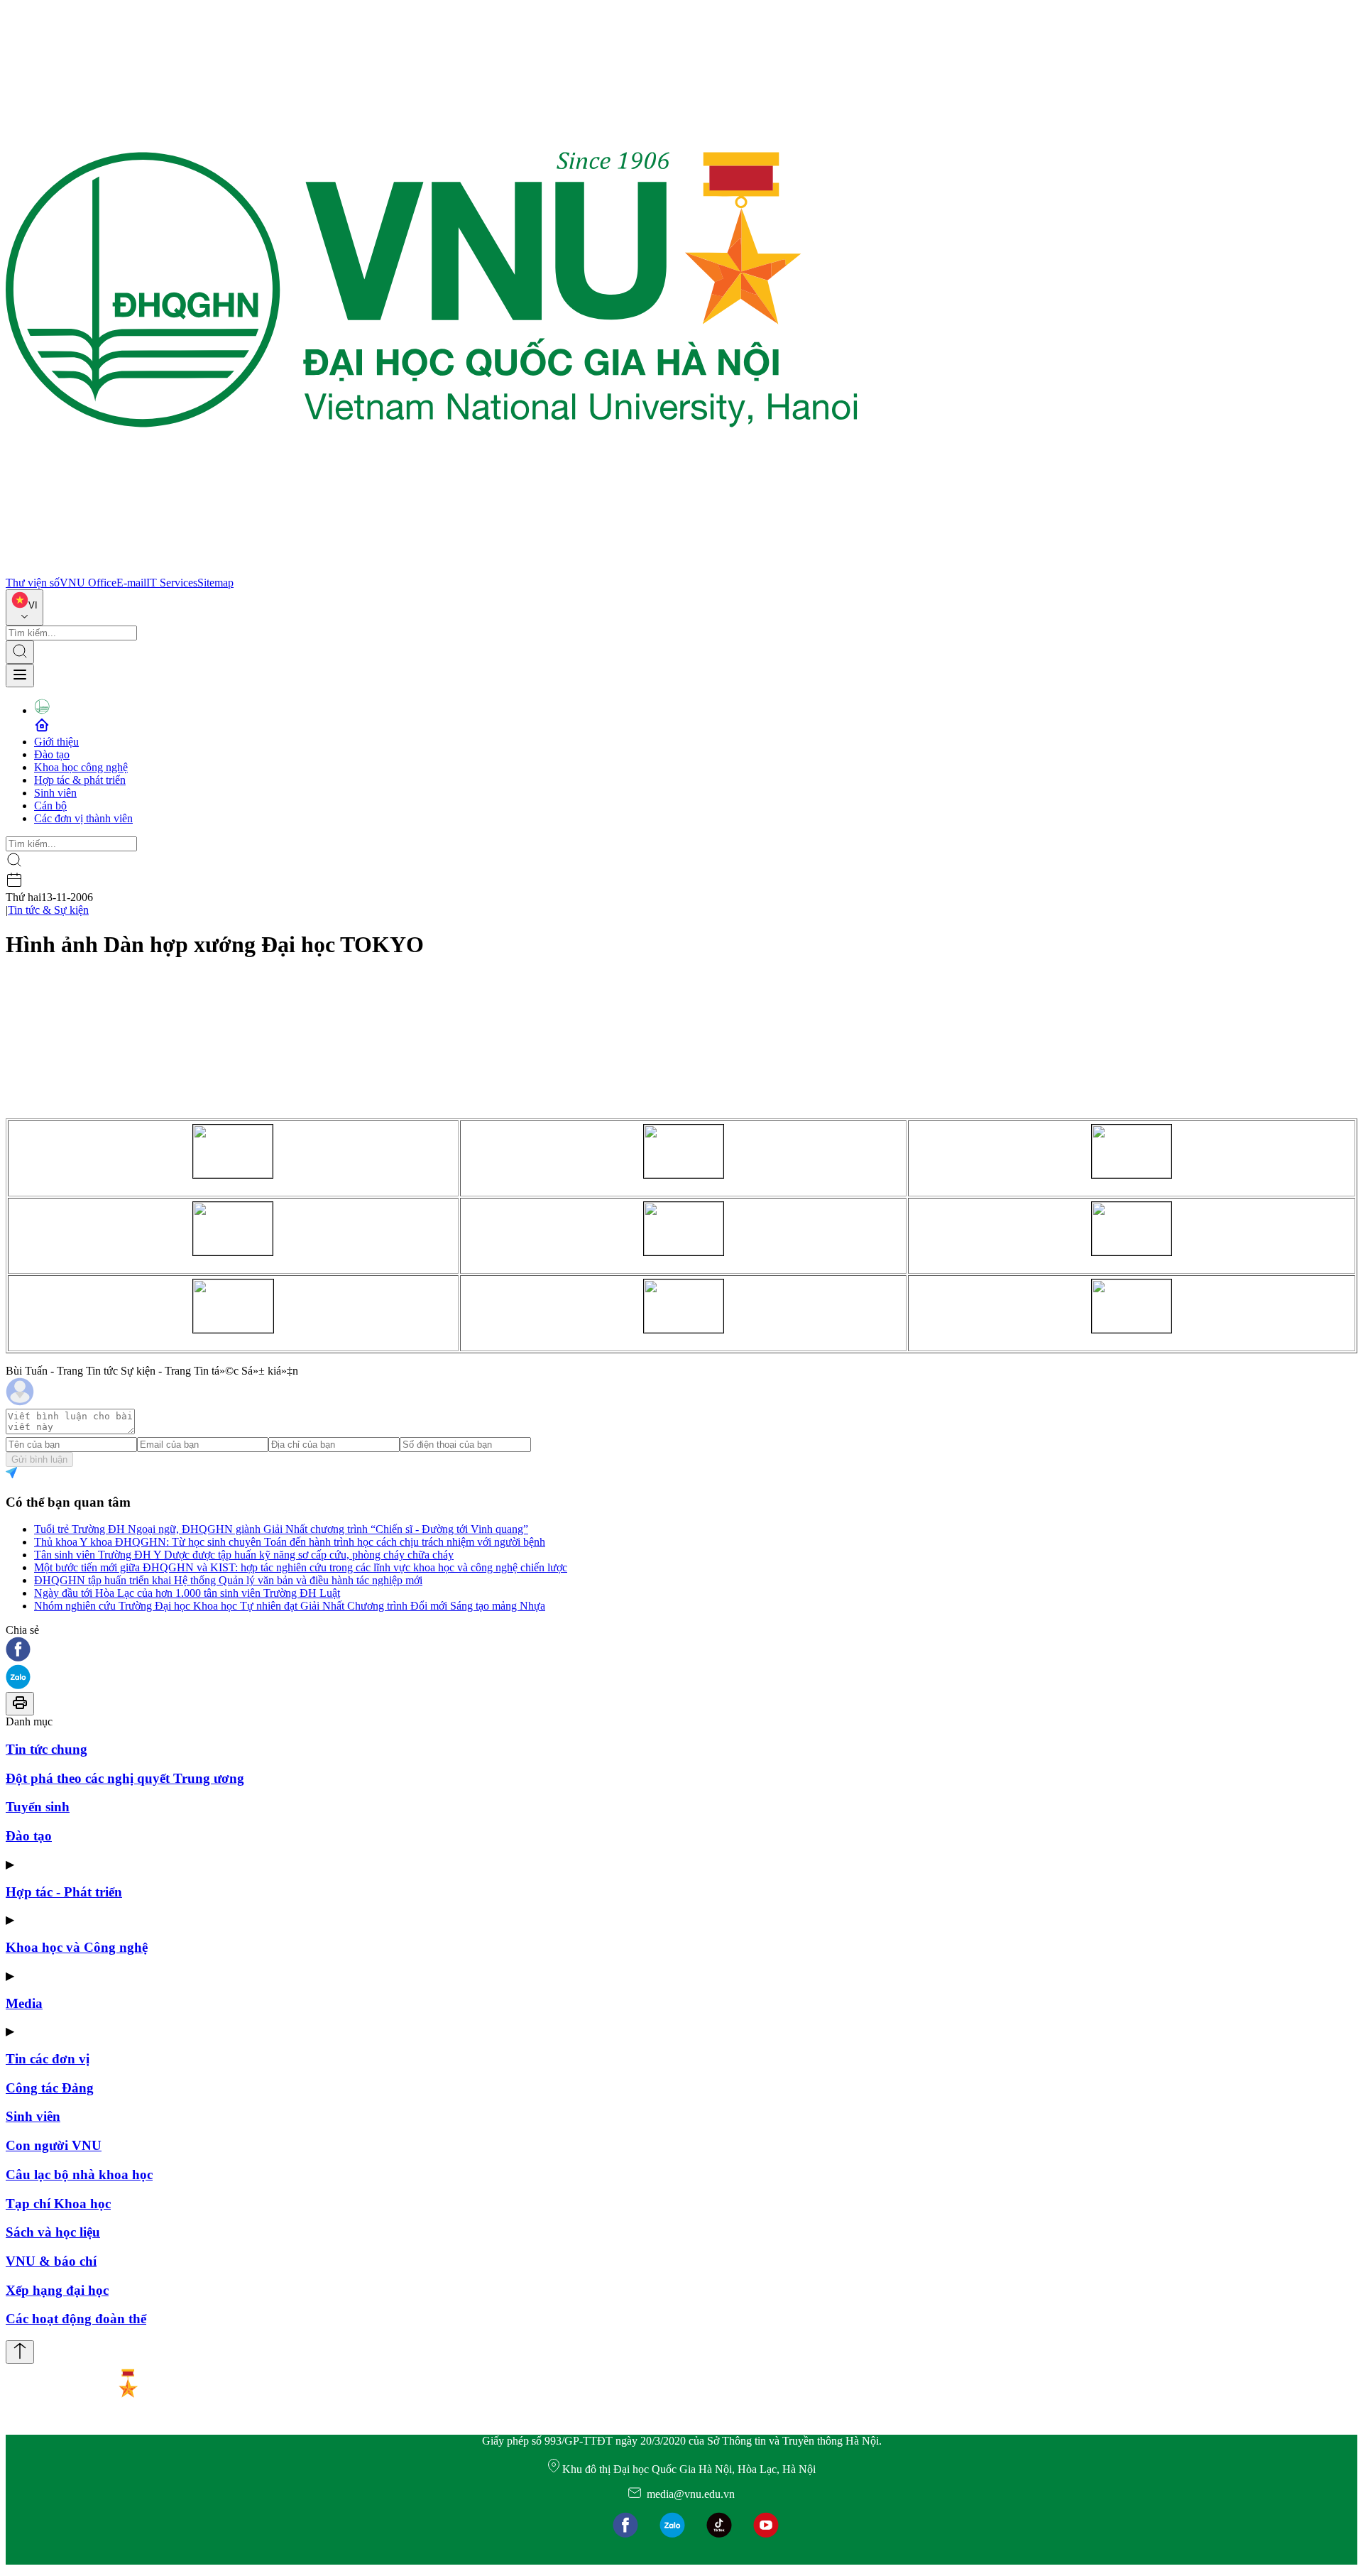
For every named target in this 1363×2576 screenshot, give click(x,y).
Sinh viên (55, 793)
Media (24, 2003)
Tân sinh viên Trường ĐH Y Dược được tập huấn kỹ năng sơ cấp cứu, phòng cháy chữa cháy (244, 1555)
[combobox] (24, 607)
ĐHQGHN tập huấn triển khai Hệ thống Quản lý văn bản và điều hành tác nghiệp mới (228, 1580)
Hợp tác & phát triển (80, 780)
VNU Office (88, 583)
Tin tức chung (46, 1749)
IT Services (172, 583)
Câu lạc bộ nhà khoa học (79, 2174)
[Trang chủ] (432, 570)
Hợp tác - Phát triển (64, 1892)
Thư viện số (33, 583)
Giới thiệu (56, 742)
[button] (681, 1650)
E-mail (131, 583)
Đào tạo (52, 754)
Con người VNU (54, 2145)
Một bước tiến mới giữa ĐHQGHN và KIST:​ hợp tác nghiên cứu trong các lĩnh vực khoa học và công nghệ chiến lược (301, 1567)
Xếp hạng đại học (57, 2290)
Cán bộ (50, 806)
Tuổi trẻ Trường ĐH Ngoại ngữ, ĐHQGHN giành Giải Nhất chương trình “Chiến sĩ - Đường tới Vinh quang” (281, 1529)
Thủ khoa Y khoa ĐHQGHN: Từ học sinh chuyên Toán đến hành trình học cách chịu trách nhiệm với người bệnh (290, 1542)
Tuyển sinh (38, 1807)
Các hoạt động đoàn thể (76, 2319)
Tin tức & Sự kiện (48, 910)
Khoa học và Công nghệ (77, 1947)
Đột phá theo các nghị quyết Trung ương (125, 1778)
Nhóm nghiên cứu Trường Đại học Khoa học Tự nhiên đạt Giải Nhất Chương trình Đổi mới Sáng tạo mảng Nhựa (290, 1606)
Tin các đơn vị (48, 2059)
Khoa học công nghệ (81, 767)
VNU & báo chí (51, 2261)
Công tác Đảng (50, 2088)
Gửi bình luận (39, 1459)
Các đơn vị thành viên (83, 818)
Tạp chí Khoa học (58, 2204)
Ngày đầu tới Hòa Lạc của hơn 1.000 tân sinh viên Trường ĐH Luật (187, 1593)
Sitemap (215, 583)
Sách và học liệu (53, 2232)
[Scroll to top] (20, 2352)
